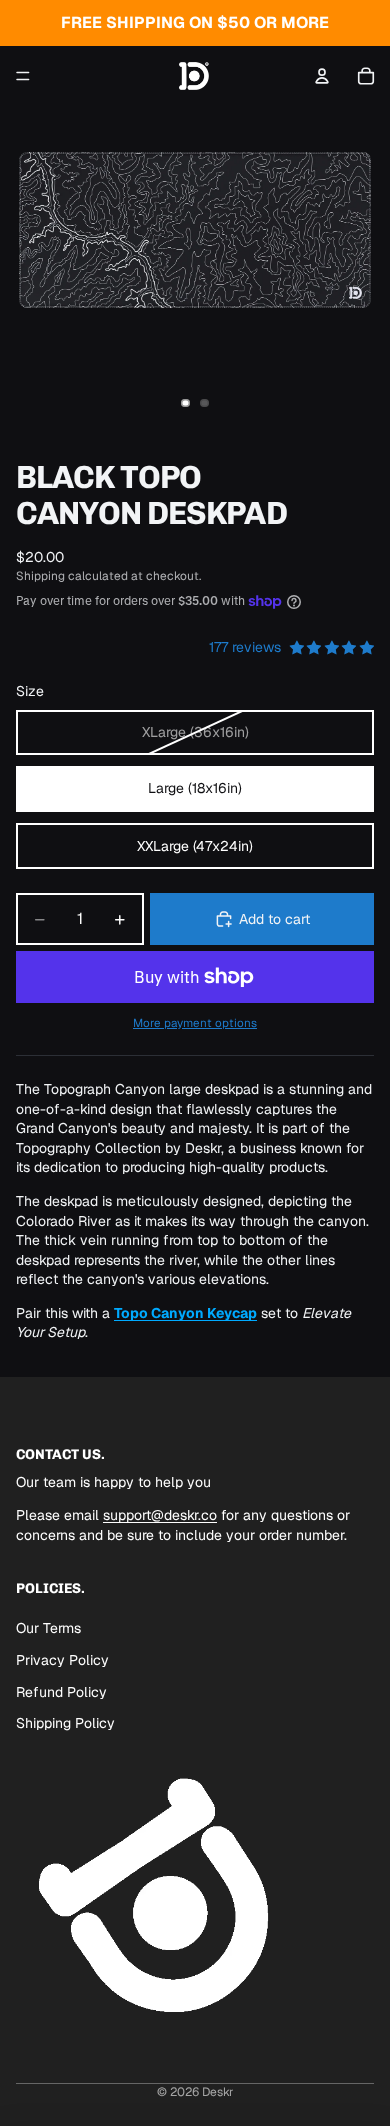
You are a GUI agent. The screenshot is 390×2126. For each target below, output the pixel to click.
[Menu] (23, 76)
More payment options (195, 1022)
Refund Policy (61, 1692)
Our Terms (48, 1628)
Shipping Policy (65, 1723)
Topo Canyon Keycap (185, 1313)
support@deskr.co (160, 1516)
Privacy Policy (62, 1660)
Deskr (218, 2092)
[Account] (322, 76)
